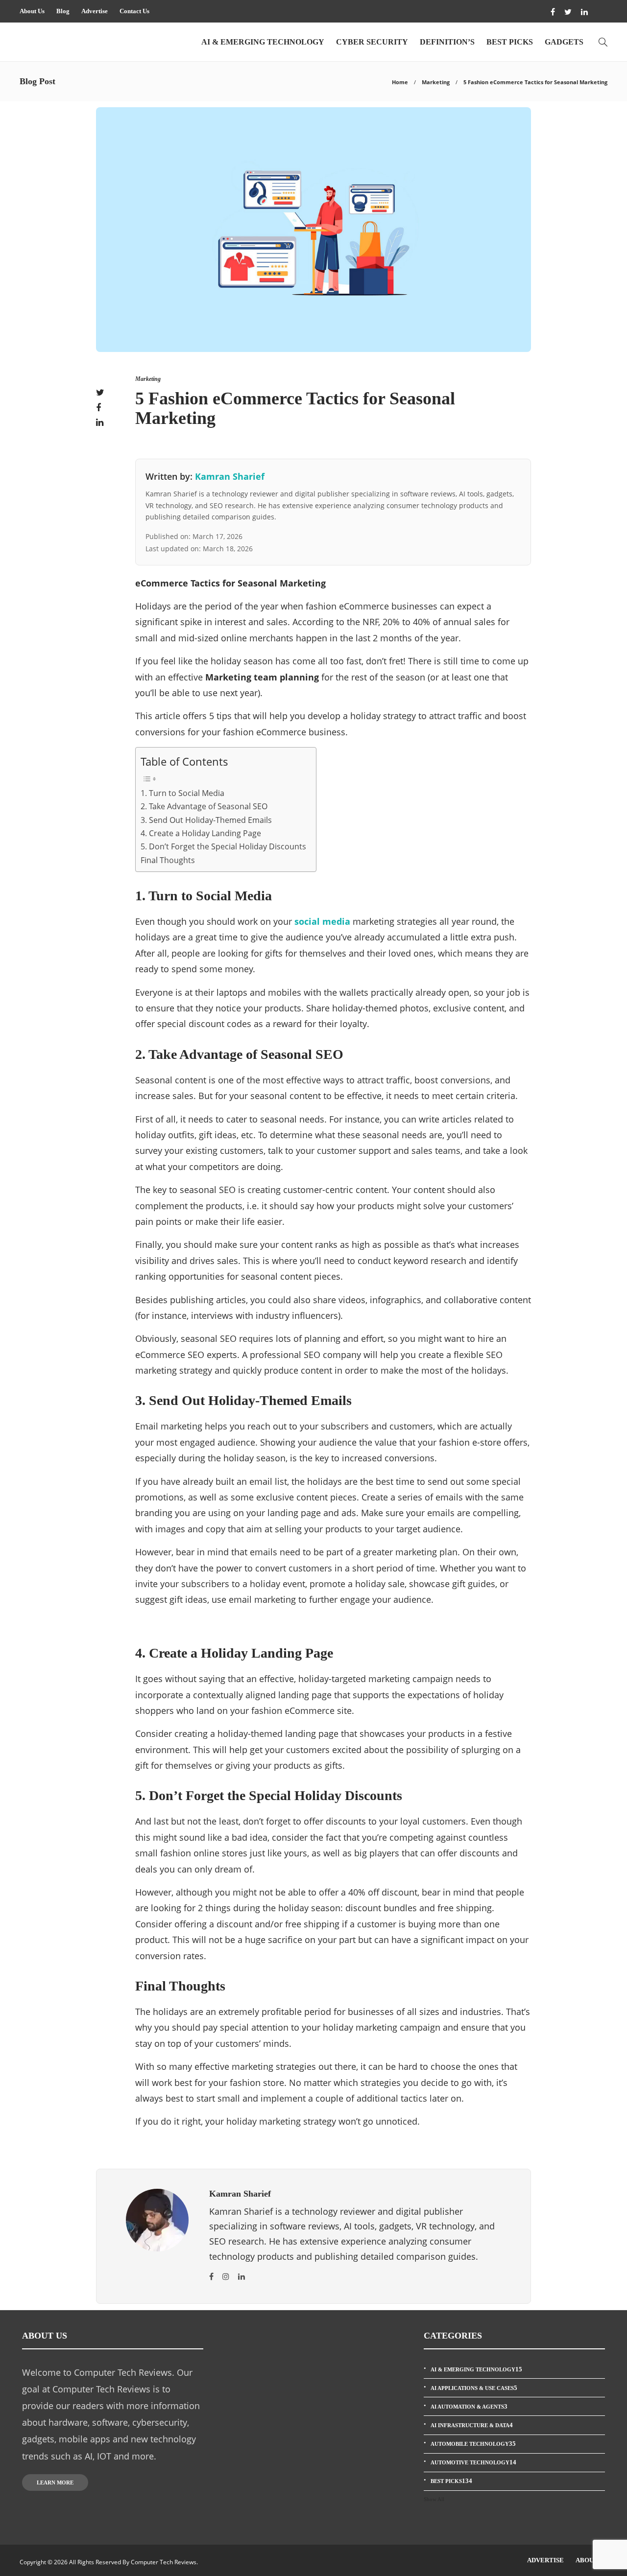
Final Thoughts (168, 860)
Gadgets (564, 42)
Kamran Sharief (230, 476)
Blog (63, 11)
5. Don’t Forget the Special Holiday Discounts (223, 846)
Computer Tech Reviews (164, 2562)
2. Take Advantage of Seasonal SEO (204, 806)
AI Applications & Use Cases (474, 2388)
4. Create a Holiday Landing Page (201, 833)
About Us (32, 11)
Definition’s (447, 42)
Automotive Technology (473, 2462)
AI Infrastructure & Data (472, 2425)
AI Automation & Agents (469, 2406)
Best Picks (510, 42)
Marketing (436, 82)
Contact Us (134, 11)
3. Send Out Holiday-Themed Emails (206, 820)
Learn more (55, 2482)
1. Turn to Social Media (182, 793)
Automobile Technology (473, 2444)
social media (322, 921)
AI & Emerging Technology (263, 42)
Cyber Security (372, 42)
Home (400, 82)
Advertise (95, 11)
